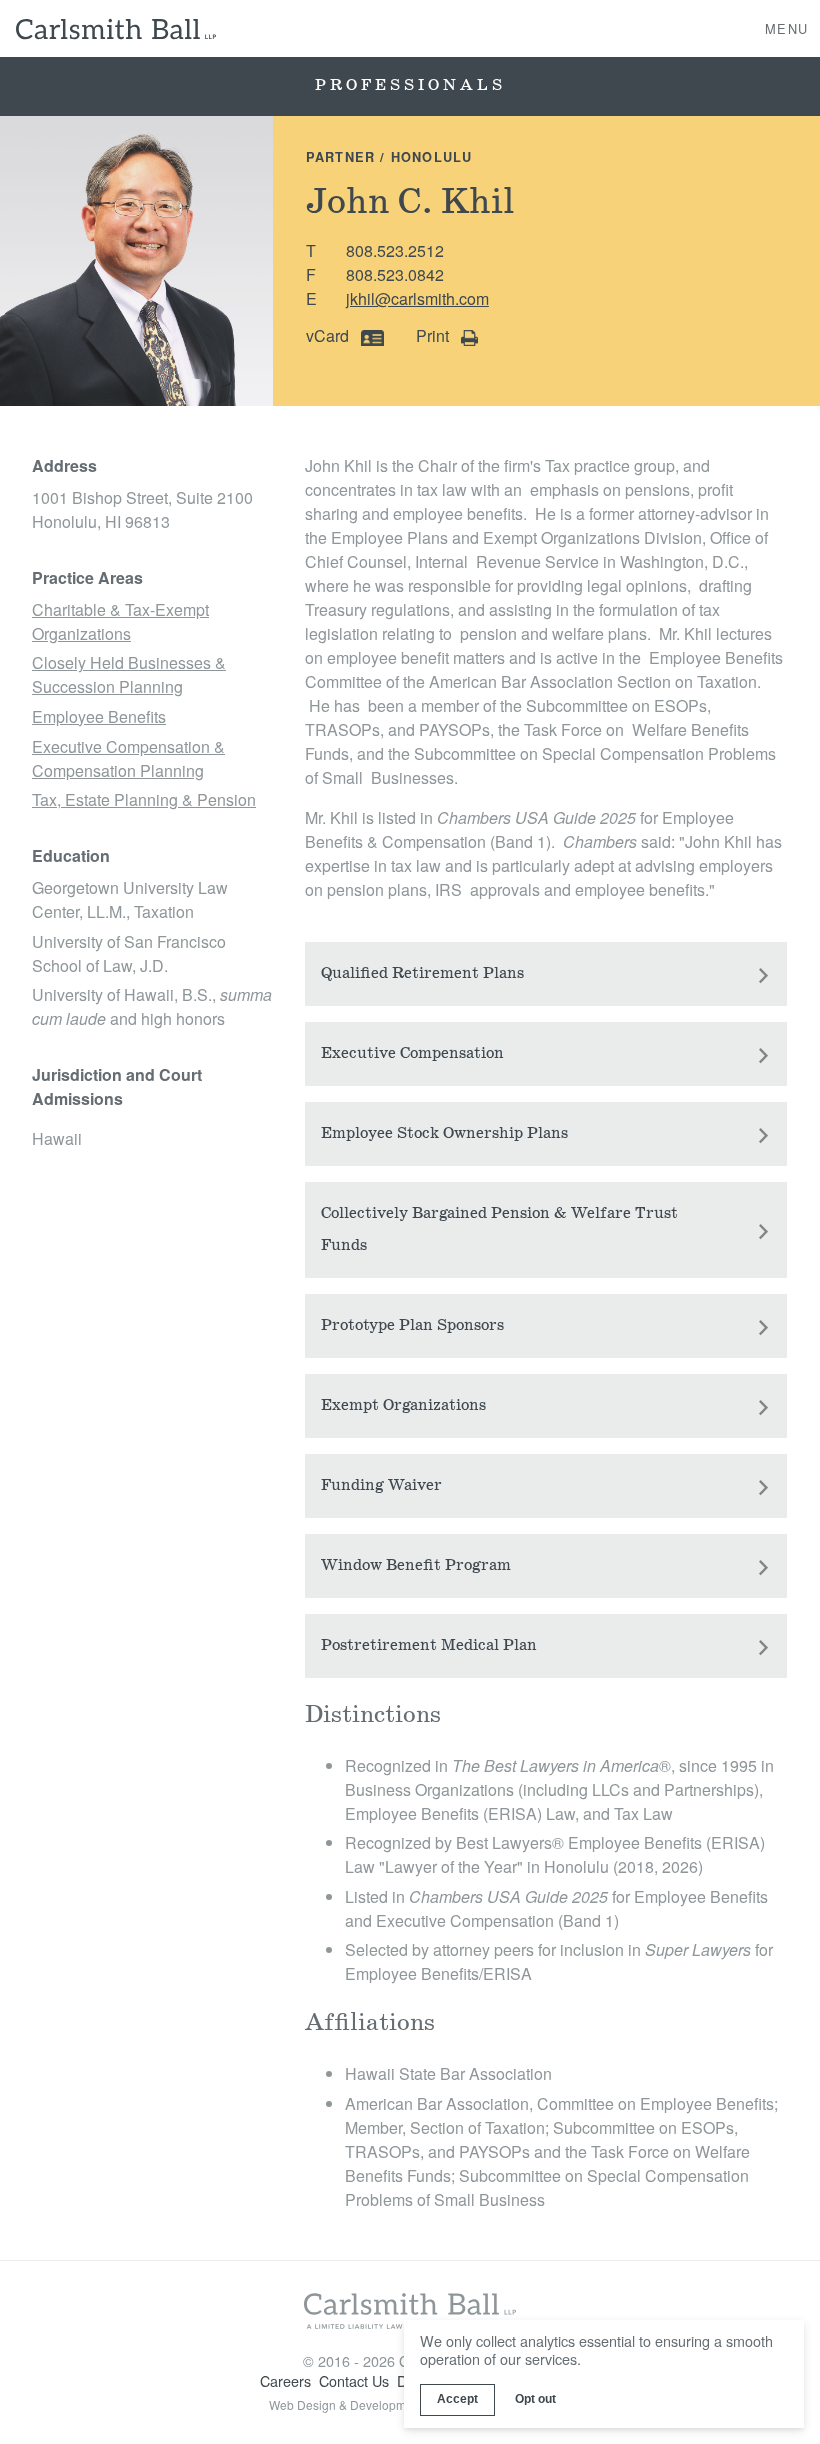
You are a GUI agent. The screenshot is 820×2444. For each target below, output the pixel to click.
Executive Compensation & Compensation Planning (128, 758)
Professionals (410, 85)
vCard (329, 335)
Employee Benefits (99, 716)
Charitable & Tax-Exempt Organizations (120, 621)
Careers (285, 2380)
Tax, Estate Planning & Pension (144, 799)
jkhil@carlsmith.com (417, 298)
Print (434, 335)
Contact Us (354, 2380)
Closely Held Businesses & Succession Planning (129, 674)
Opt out (535, 2399)
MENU (786, 27)
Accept (457, 2399)
